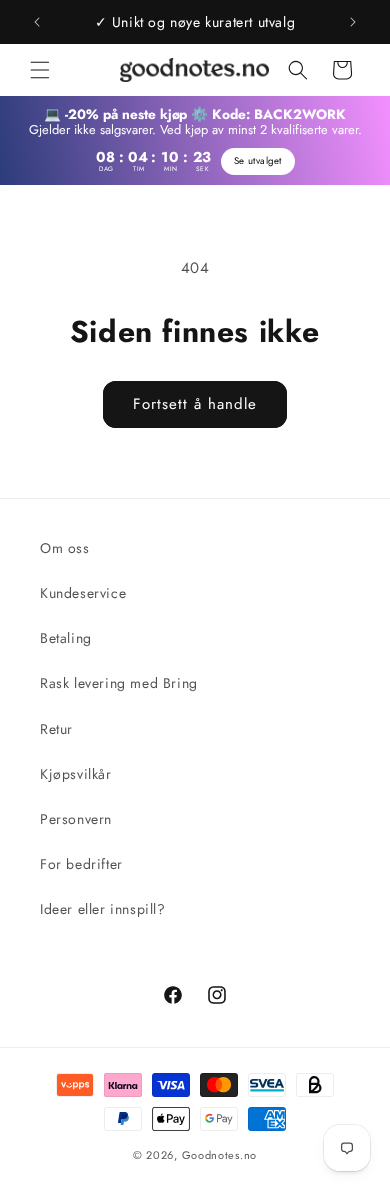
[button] (40, 70)
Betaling (66, 638)
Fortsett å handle (195, 404)
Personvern (76, 819)
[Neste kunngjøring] (353, 22)
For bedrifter (81, 864)
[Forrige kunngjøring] (37, 22)
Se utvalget (258, 161)
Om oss (65, 548)
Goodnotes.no (219, 1155)
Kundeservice (83, 593)
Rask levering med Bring (119, 683)
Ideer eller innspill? (103, 909)
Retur (56, 729)
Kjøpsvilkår (76, 774)
